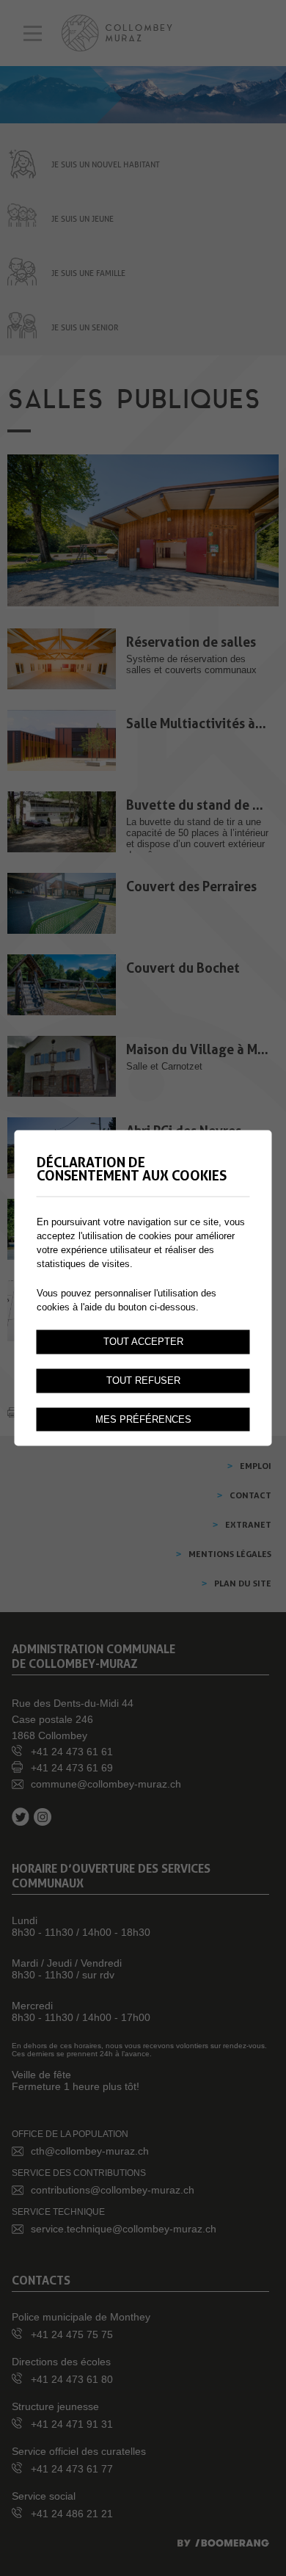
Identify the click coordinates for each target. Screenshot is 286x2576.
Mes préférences (143, 1419)
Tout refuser (143, 1380)
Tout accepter (143, 1341)
